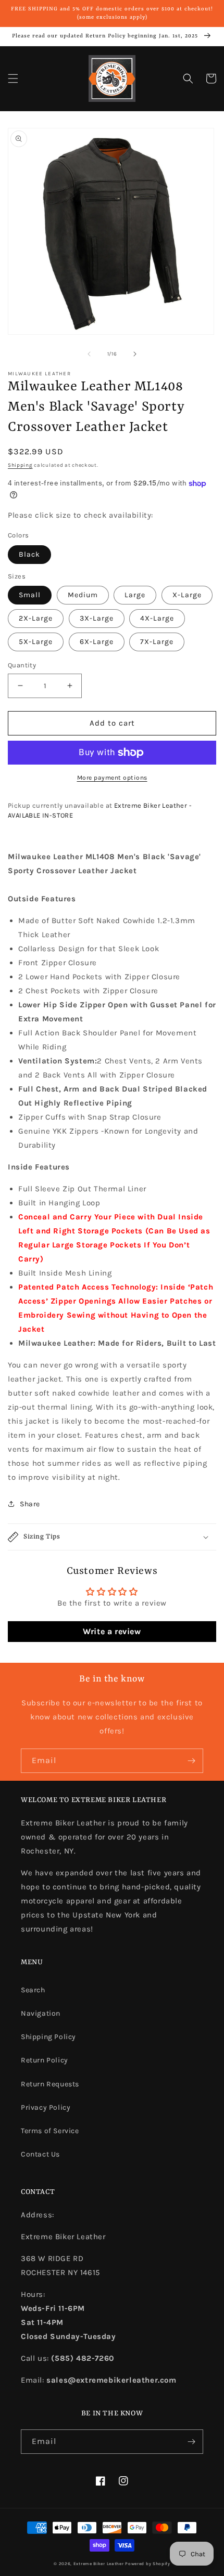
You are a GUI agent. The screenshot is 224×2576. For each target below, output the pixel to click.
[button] (13, 78)
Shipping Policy (48, 2037)
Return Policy (45, 2060)
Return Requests (50, 2084)
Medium (83, 595)
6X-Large (97, 642)
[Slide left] (89, 354)
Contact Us (40, 2154)
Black (29, 554)
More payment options (112, 778)
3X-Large (97, 618)
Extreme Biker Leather (99, 2564)
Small (30, 595)
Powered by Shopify (148, 2564)
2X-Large (36, 618)
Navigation (41, 2013)
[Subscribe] (191, 1761)
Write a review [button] (112, 1631)
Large (135, 595)
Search (33, 1990)
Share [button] (30, 1504)
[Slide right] (135, 354)
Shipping (20, 465)
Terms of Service (50, 2131)
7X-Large (157, 642)
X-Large (187, 595)
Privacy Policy (46, 2107)
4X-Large (157, 618)
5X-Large (36, 642)
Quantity (22, 665)
